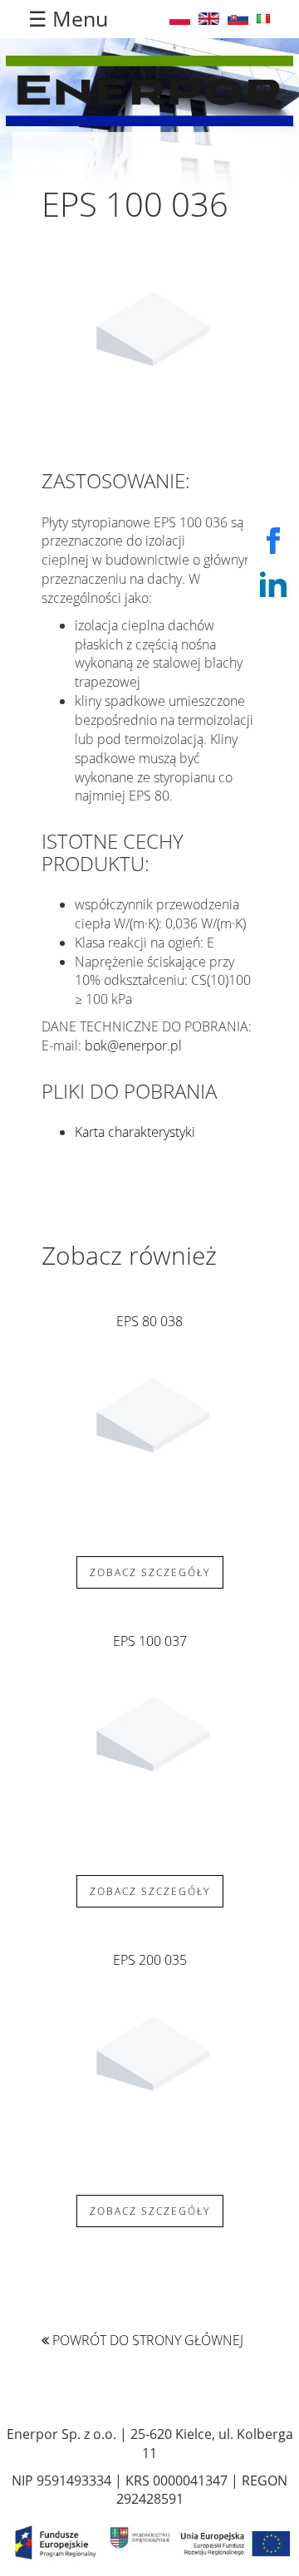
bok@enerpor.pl (133, 1046)
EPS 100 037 (150, 1641)
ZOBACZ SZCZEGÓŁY (150, 1572)
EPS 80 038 (149, 1321)
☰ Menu (68, 18)
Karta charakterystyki (135, 1132)
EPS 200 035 (150, 1960)
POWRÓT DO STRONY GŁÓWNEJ (146, 2340)
